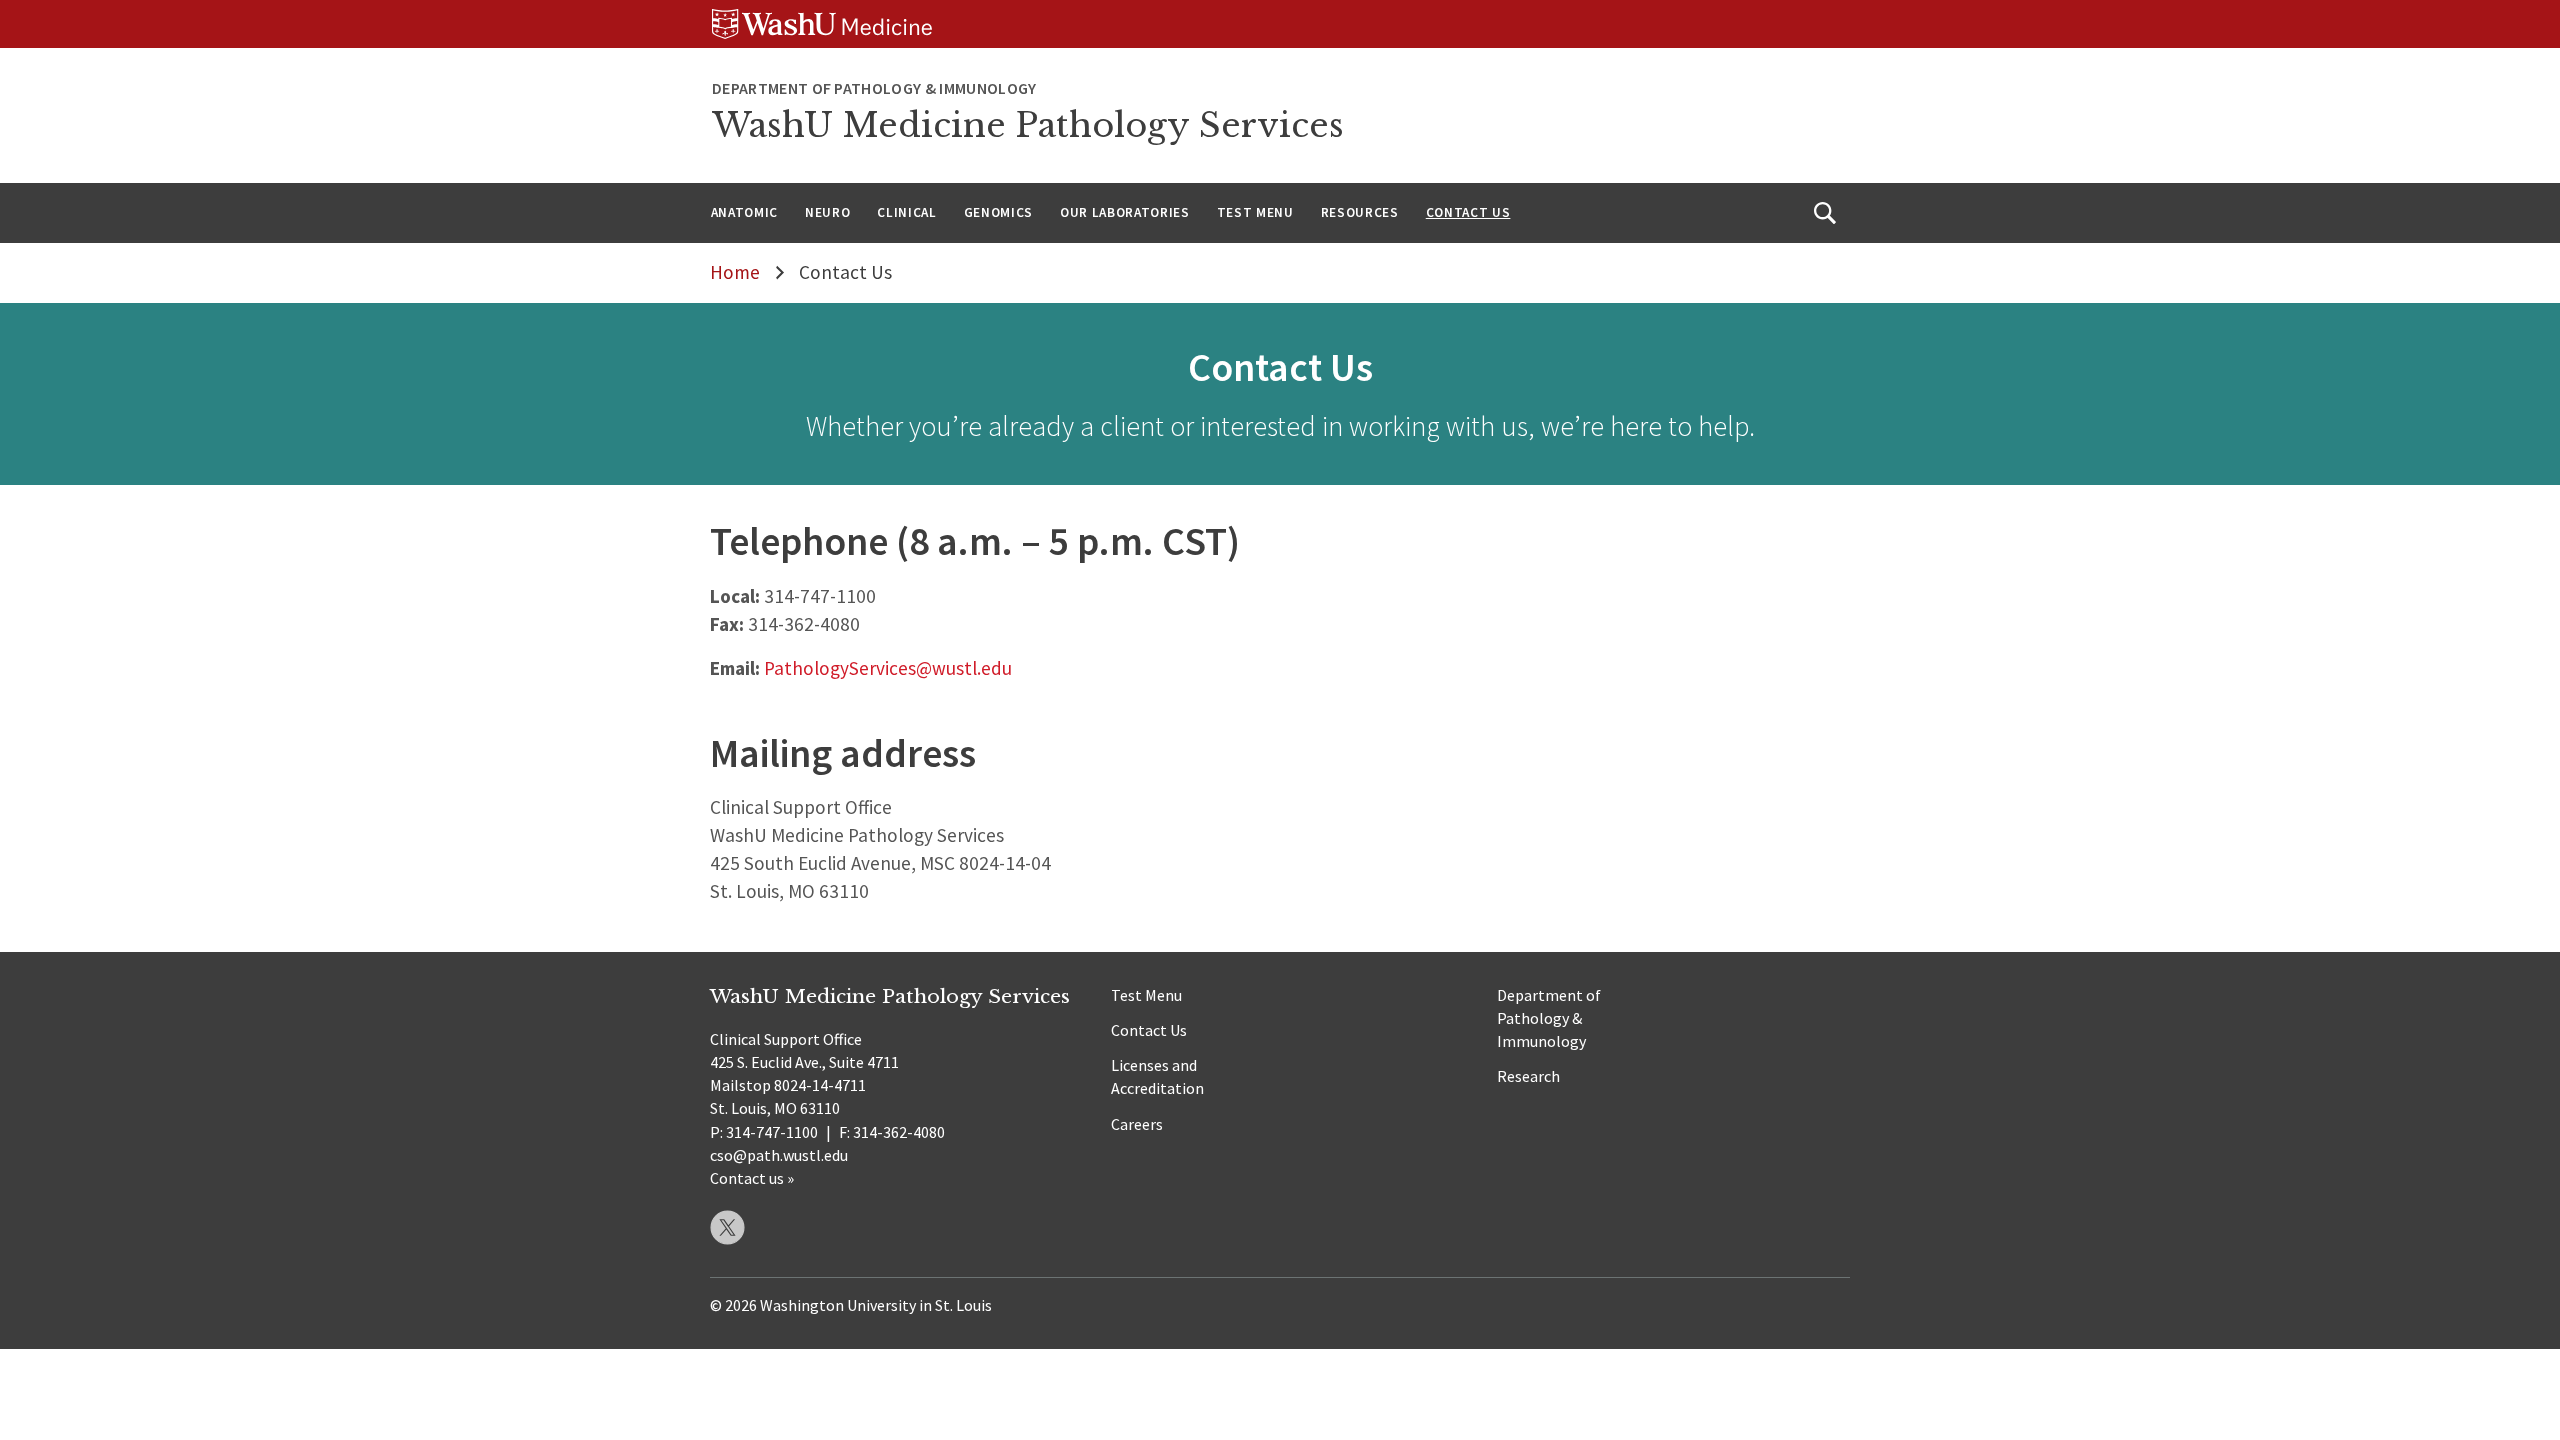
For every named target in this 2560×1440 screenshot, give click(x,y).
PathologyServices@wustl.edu (888, 668)
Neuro (827, 212)
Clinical (906, 212)
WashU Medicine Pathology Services (1028, 125)
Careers (1137, 1124)
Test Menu (1255, 212)
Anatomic (744, 212)
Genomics (998, 212)
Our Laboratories (1125, 212)
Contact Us (1468, 212)
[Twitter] (727, 1227)
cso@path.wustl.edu (779, 1155)
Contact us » (752, 1178)
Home (735, 272)
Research (1528, 1076)
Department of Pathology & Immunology (1549, 1018)
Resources (1360, 212)
